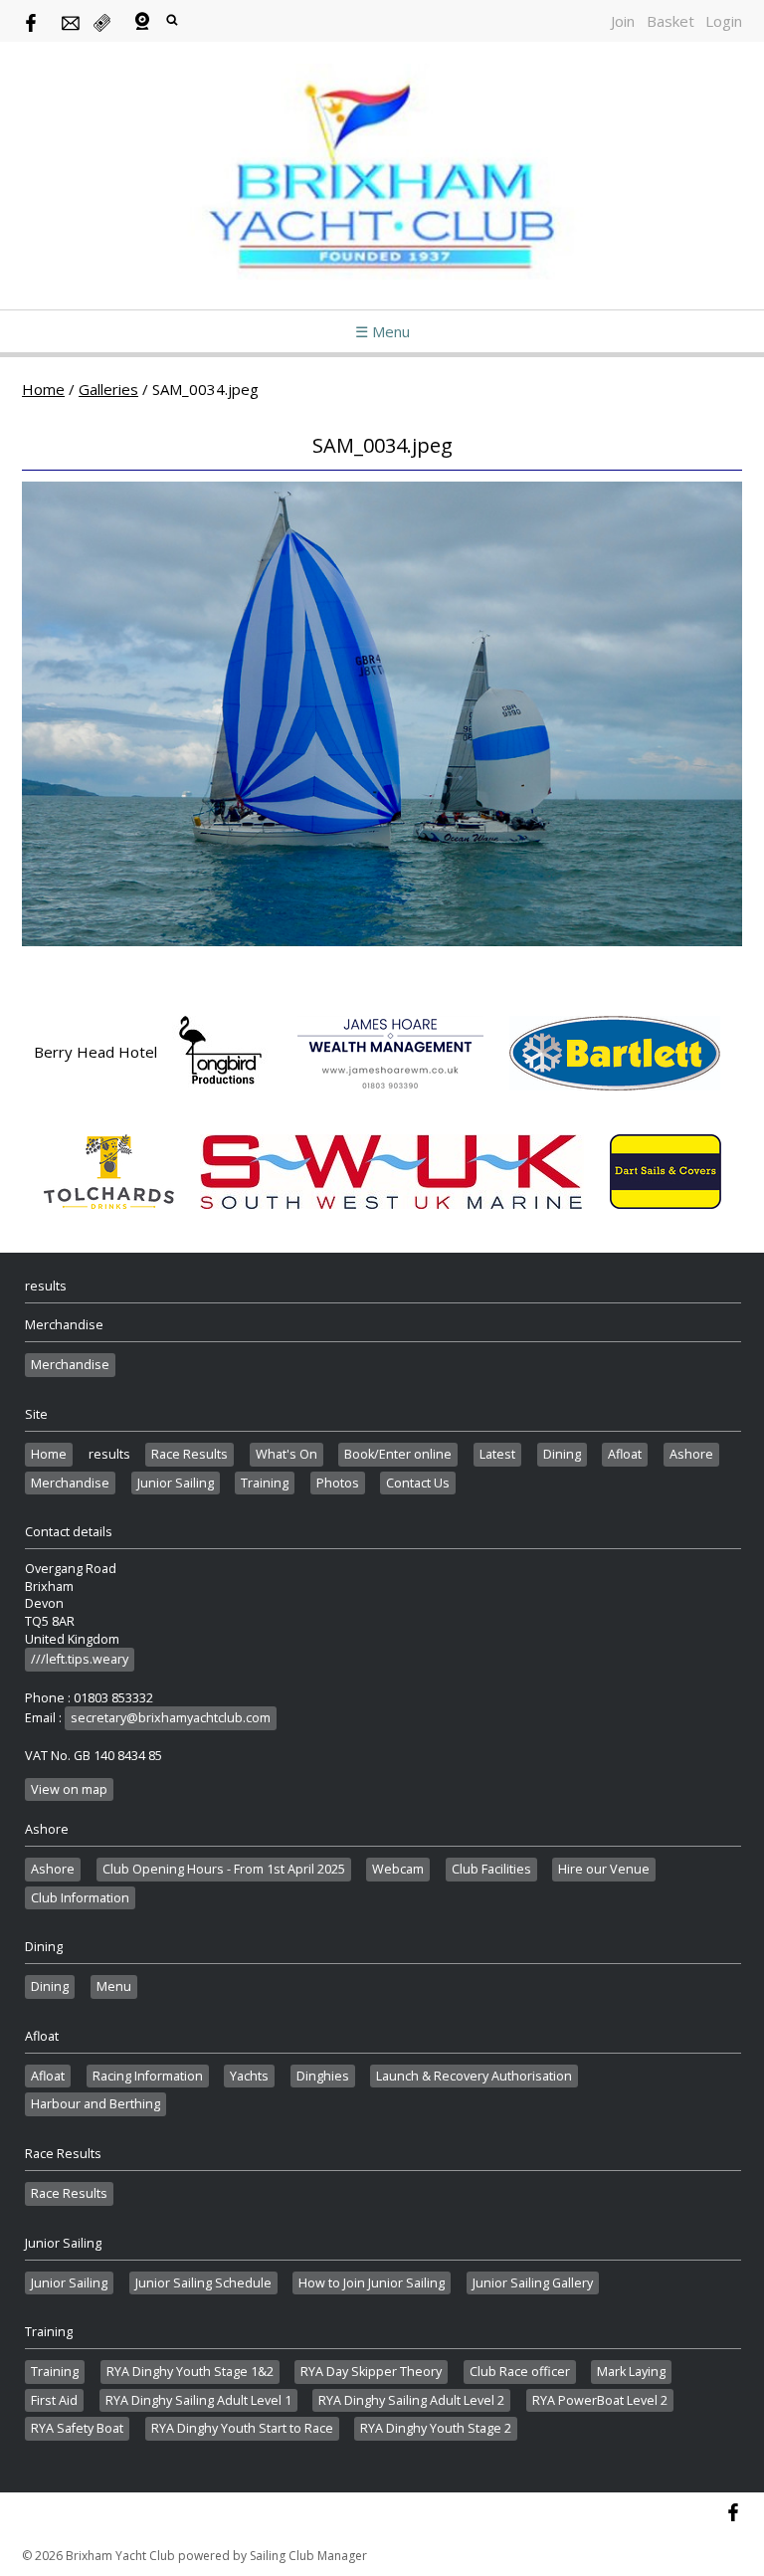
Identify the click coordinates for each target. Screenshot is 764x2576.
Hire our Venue (604, 1869)
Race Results (190, 1454)
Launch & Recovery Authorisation (474, 2076)
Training (265, 1483)
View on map (69, 1789)
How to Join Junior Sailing (372, 2283)
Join (623, 21)
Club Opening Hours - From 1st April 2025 (224, 1869)
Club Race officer (520, 2372)
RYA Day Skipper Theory (371, 2372)
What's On (286, 1454)
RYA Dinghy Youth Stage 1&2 (190, 2372)
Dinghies (323, 2076)
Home (43, 389)
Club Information (80, 1898)
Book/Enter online (398, 1454)
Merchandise (70, 1365)
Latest (497, 1454)
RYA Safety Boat (77, 2428)
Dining (562, 1454)
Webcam (398, 1869)
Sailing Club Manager (308, 2556)
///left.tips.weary (80, 1659)
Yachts (249, 2076)
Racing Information (148, 2076)
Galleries (108, 389)
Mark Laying (631, 2372)
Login (724, 21)
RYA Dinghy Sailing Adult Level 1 (198, 2400)
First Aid (54, 2400)
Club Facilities (491, 1869)
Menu (114, 1986)
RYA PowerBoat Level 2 (600, 2400)
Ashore (691, 1454)
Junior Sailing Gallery (533, 2283)
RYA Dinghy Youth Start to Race (242, 2428)
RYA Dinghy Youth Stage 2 (436, 2428)
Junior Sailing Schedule (203, 2283)
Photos (338, 1483)
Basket (670, 21)
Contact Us (418, 1483)
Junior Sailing (176, 1483)
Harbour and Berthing (95, 2104)
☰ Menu (382, 331)
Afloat (625, 1454)
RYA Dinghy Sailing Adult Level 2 (411, 2400)
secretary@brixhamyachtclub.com (171, 1718)
